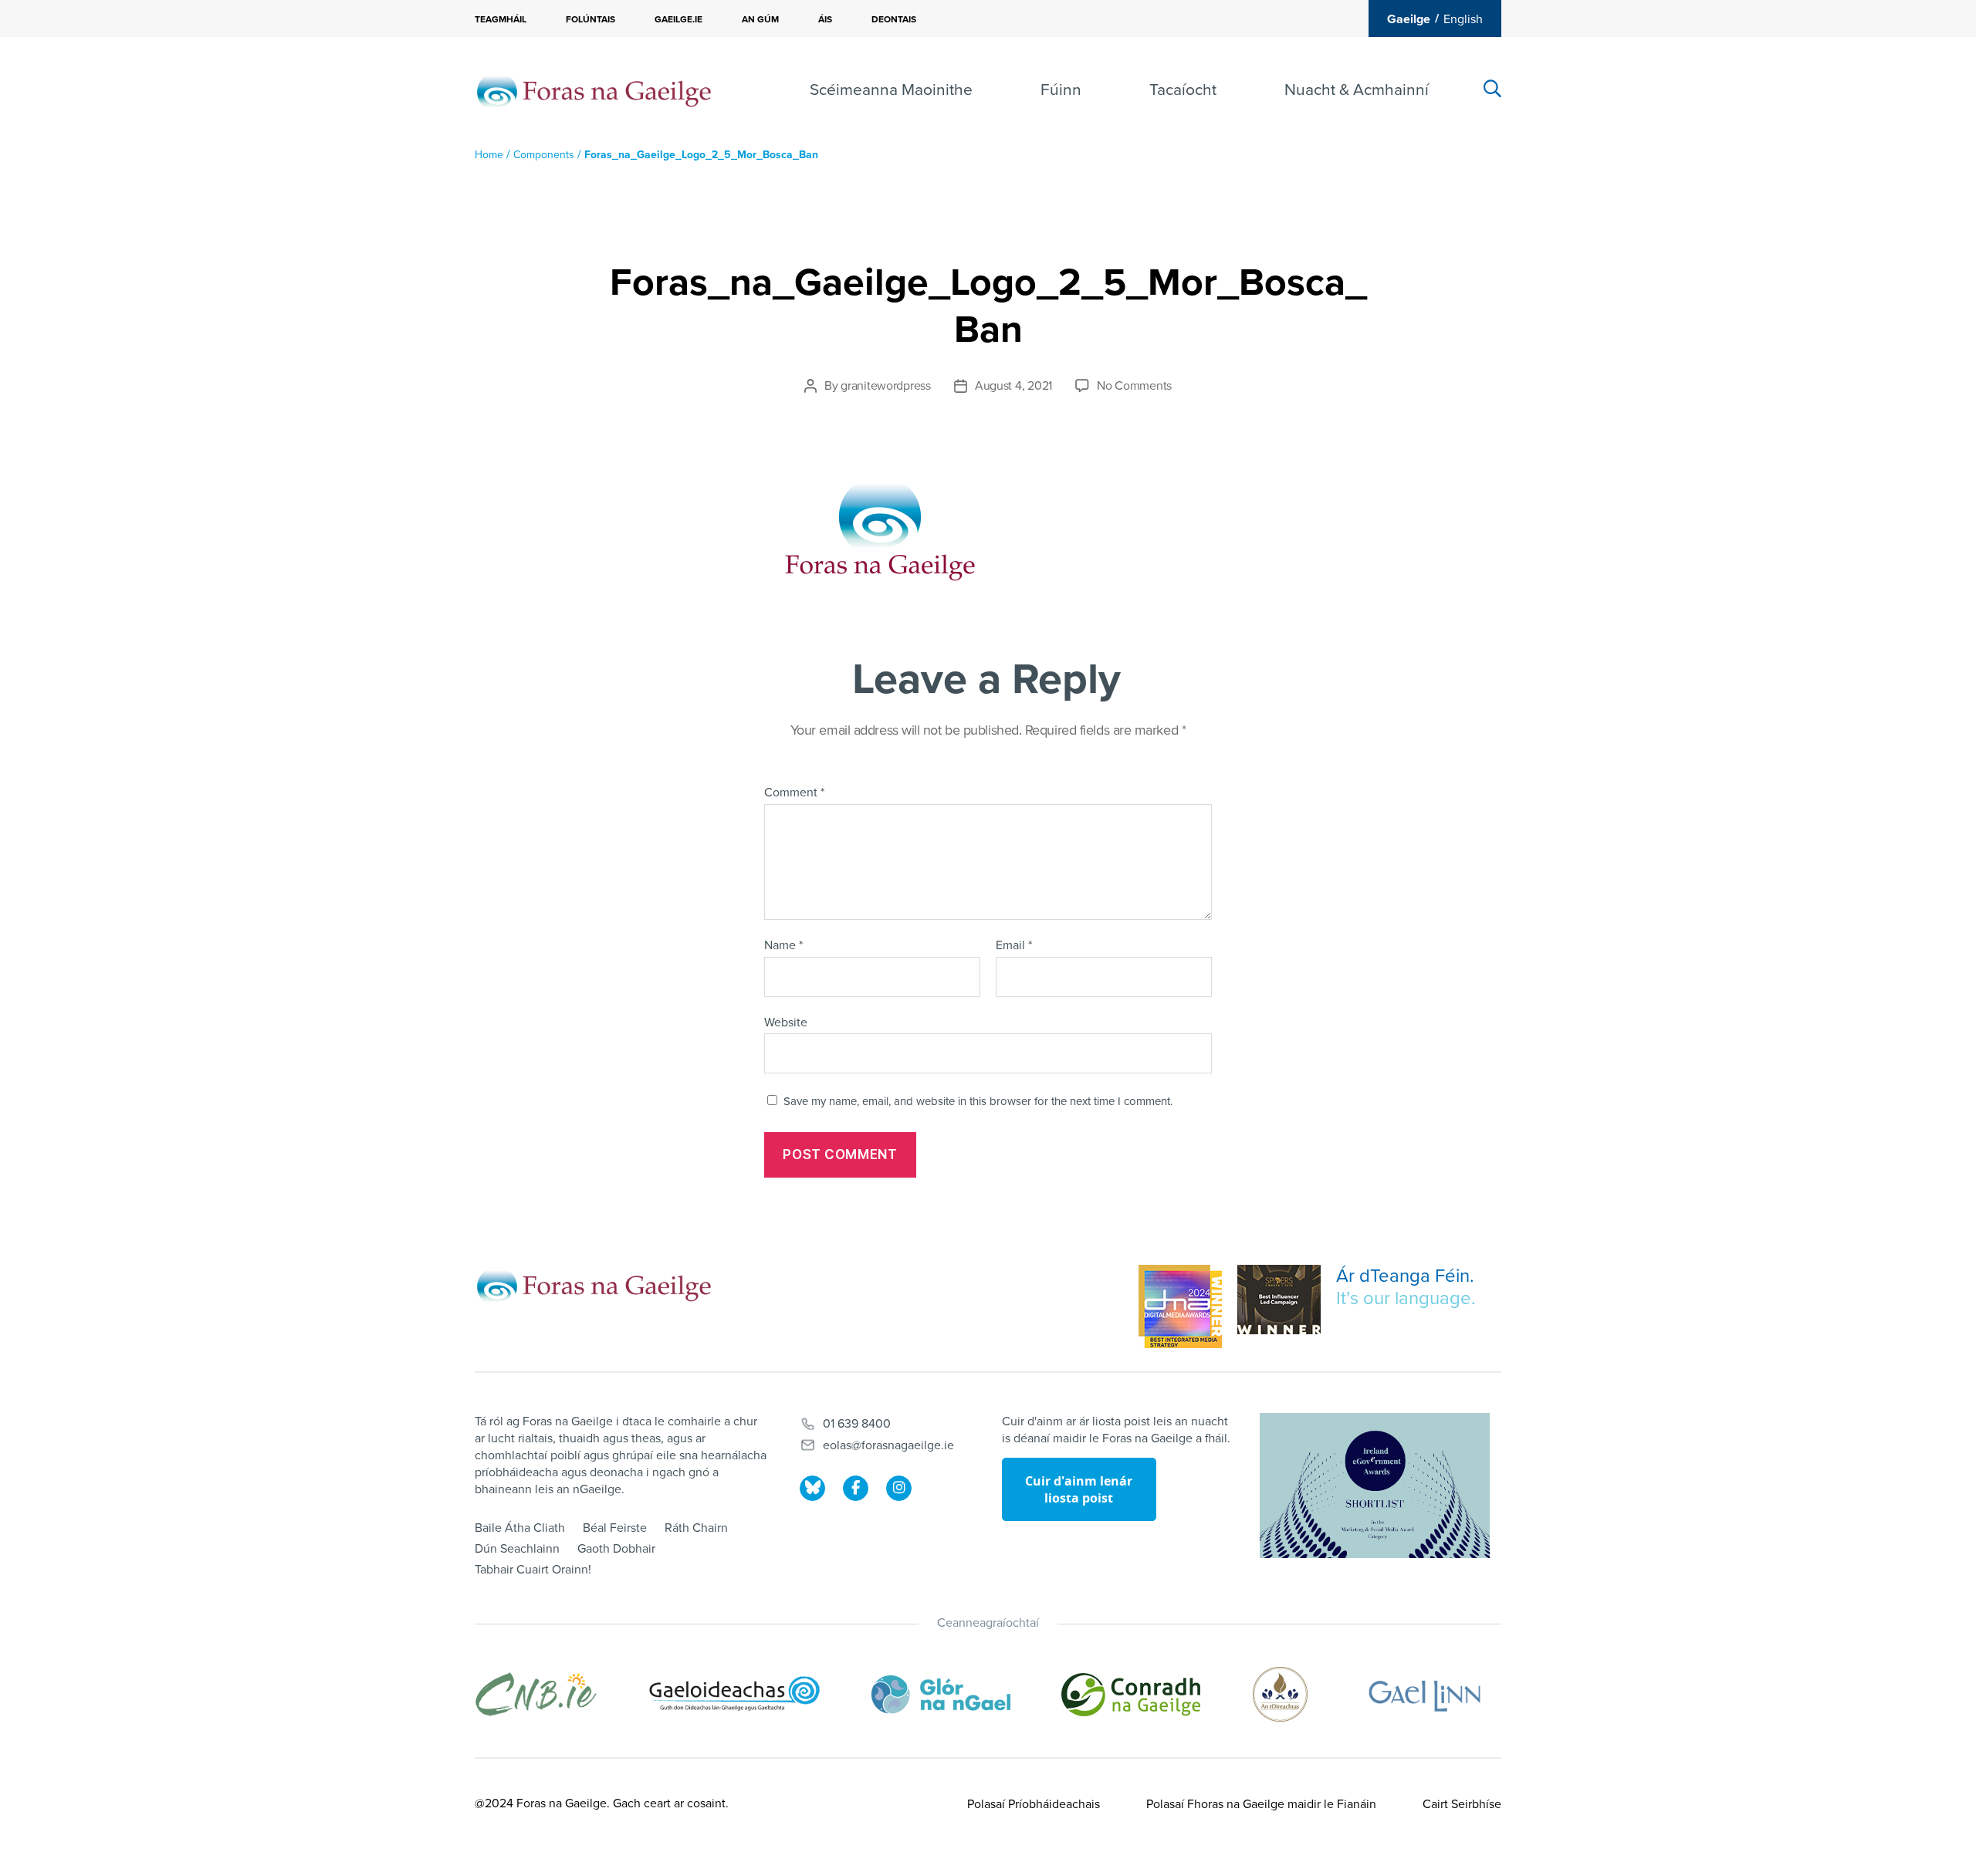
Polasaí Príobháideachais (1034, 1804)
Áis (825, 19)
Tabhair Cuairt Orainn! (533, 1570)
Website (786, 1022)
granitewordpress (886, 386)
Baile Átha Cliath (520, 1528)
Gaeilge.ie (678, 19)
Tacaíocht (1183, 90)
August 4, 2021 (1013, 386)
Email (1014, 946)
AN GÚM (760, 19)
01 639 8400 (857, 1424)
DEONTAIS (894, 19)
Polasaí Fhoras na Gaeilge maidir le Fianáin (1261, 1804)
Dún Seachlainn (517, 1549)
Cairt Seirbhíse (1462, 1804)
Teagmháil (501, 19)
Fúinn (1061, 90)
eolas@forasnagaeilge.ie (888, 1445)
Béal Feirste (615, 1528)
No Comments (1134, 386)
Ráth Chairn (696, 1528)
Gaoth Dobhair (616, 1549)
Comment (794, 793)
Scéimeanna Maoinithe (891, 90)
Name (783, 946)
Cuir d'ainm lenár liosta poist (1079, 1489)
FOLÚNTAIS (590, 19)
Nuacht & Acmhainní (1357, 90)
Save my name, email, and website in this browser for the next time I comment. (978, 1101)
